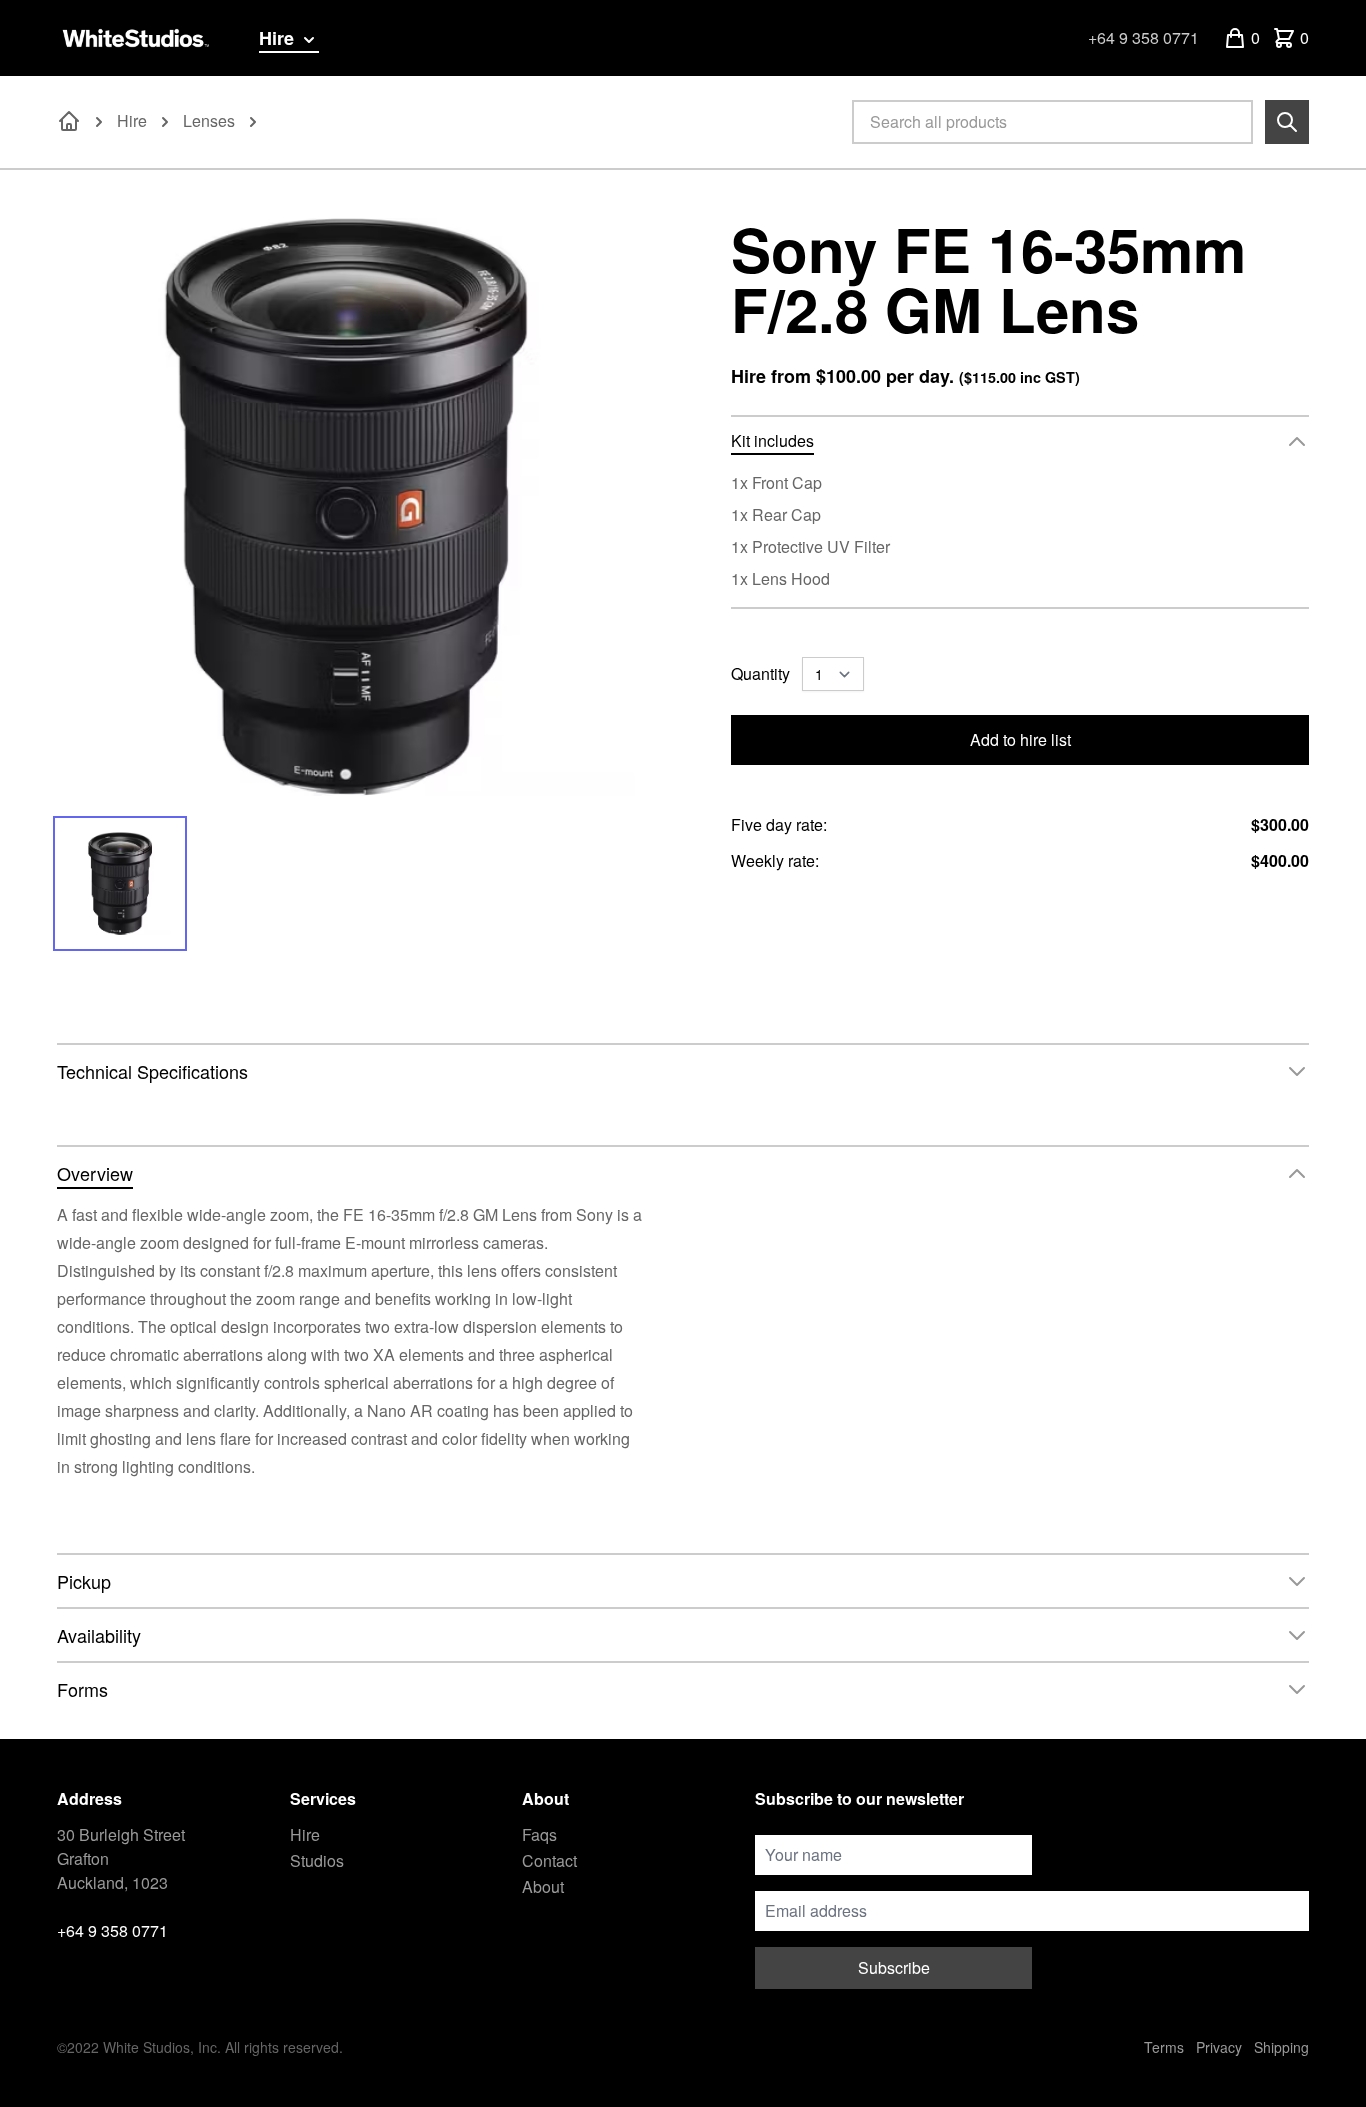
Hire (279, 38)
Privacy (1219, 2047)
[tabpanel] (346, 507)
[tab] (120, 883)
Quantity (760, 673)
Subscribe (894, 1967)
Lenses (209, 120)
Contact (549, 1860)
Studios (317, 1860)
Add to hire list (1020, 739)
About (543, 1886)
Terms (1164, 2047)
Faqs (539, 1834)
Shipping (1281, 2047)
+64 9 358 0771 (1143, 37)
